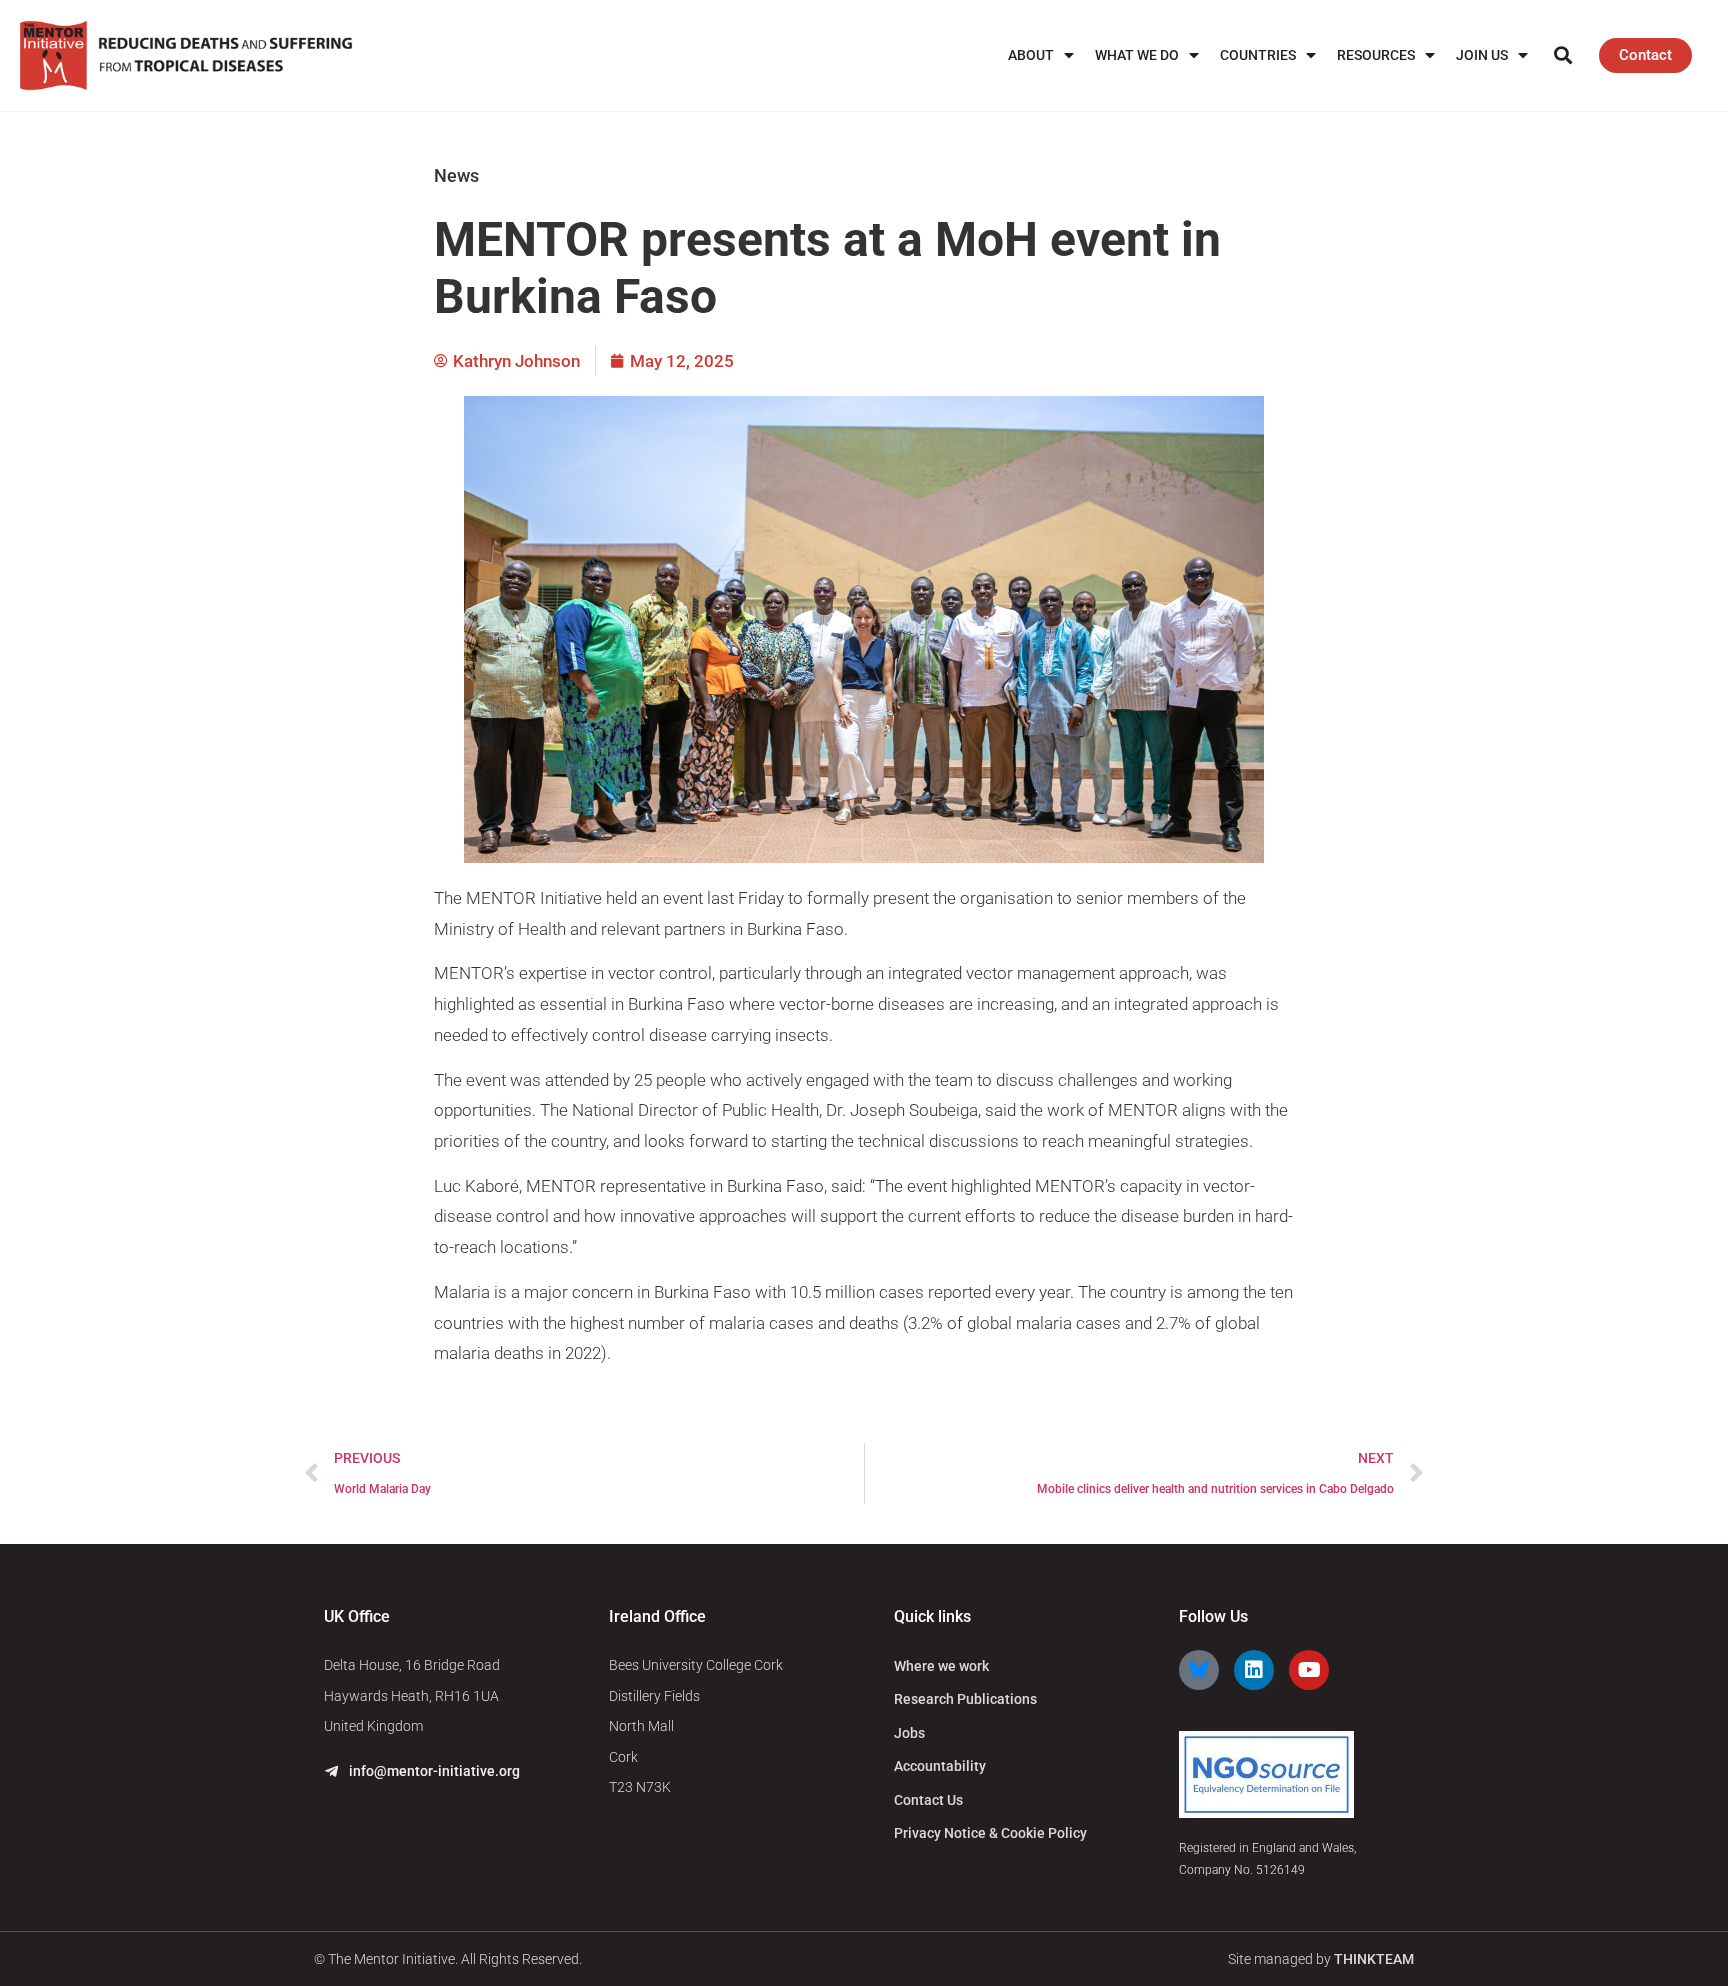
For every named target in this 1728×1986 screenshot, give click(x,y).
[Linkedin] (1254, 1670)
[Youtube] (1309, 1670)
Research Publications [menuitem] (965, 1699)
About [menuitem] (1031, 55)
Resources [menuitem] (1376, 55)
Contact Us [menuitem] (928, 1800)
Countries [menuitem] (1258, 55)
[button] (1562, 55)
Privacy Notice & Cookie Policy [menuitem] (990, 1833)
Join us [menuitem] (1482, 55)
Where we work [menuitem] (941, 1666)
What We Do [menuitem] (1137, 55)
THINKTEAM (1374, 1959)
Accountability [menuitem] (940, 1766)
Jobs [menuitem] (909, 1733)
